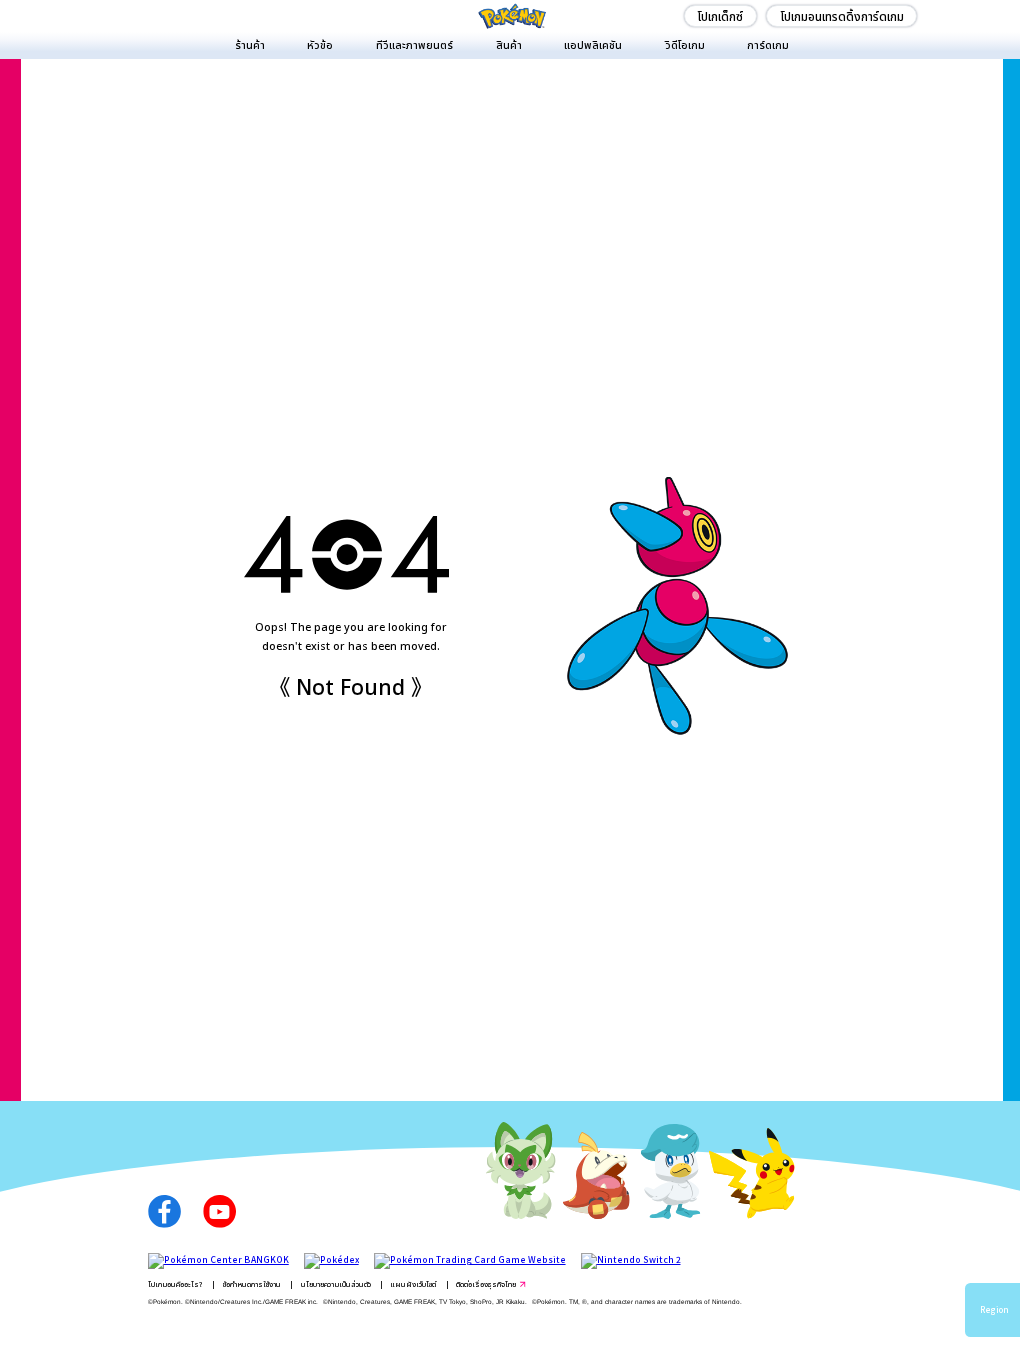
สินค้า (509, 44)
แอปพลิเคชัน (593, 44)
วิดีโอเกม (685, 44)
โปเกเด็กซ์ (720, 15)
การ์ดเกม (768, 44)
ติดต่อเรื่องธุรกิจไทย (486, 1283)
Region (994, 1309)
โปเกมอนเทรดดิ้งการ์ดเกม (842, 15)
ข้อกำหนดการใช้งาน (252, 1283)
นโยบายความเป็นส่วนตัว (336, 1283)
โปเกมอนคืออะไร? (175, 1283)
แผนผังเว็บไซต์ (413, 1283)
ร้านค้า (250, 44)
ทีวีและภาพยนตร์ (414, 44)
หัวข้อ (320, 44)
